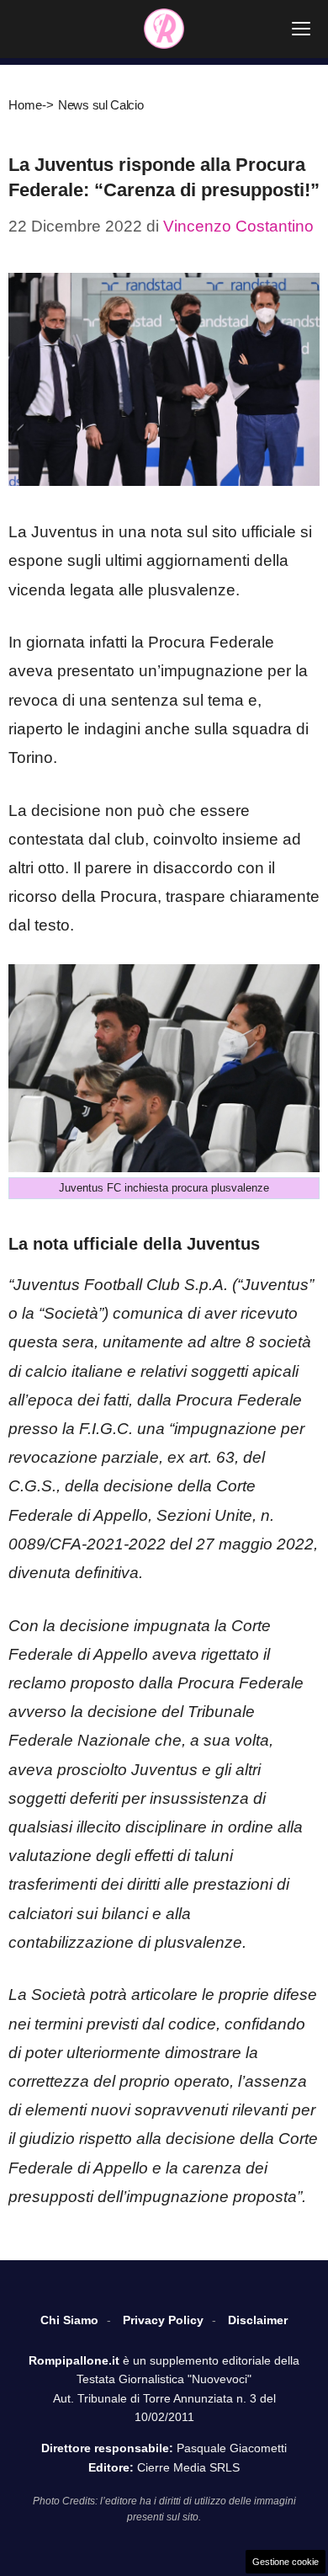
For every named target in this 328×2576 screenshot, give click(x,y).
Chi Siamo (69, 2320)
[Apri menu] (301, 29)
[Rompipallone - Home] (164, 29)
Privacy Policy (163, 2320)
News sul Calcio (101, 105)
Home (25, 105)
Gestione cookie (286, 2562)
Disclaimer (258, 2320)
